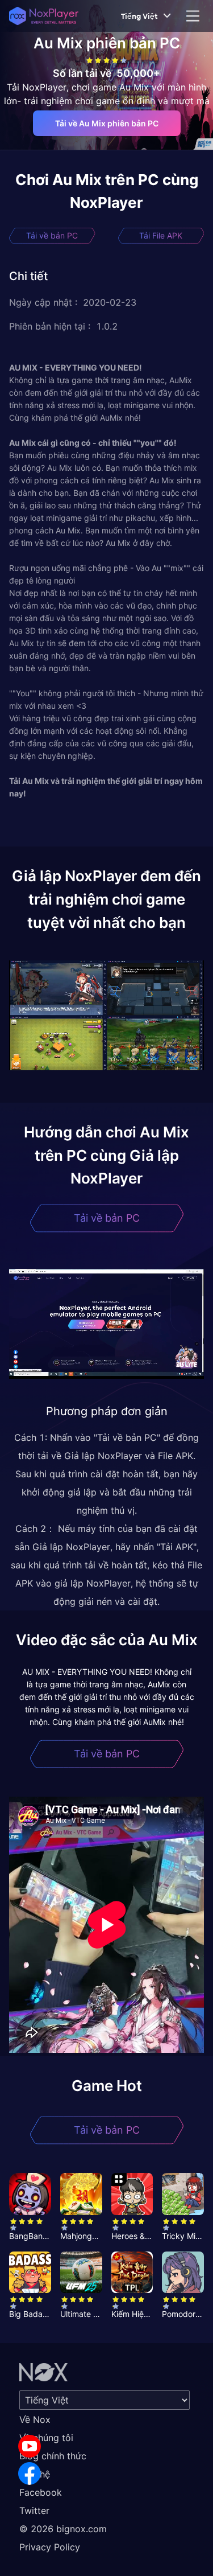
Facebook (41, 2492)
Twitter (34, 2511)
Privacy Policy (50, 2547)
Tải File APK (161, 235)
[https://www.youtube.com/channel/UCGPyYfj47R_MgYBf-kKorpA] (30, 2446)
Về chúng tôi (46, 2438)
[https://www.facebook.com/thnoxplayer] (30, 2474)
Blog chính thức (53, 2456)
